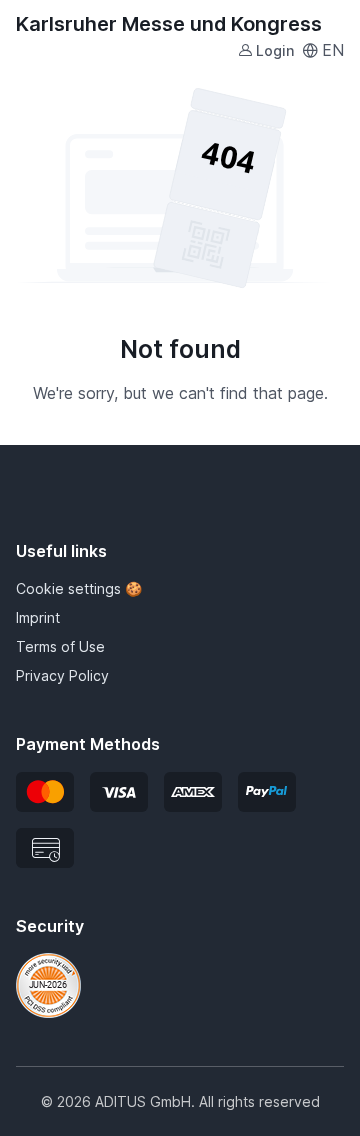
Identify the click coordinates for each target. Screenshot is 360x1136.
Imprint (38, 617)
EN (333, 50)
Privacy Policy (62, 675)
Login (275, 50)
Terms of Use (60, 646)
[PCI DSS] (48, 984)
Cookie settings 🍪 (79, 588)
